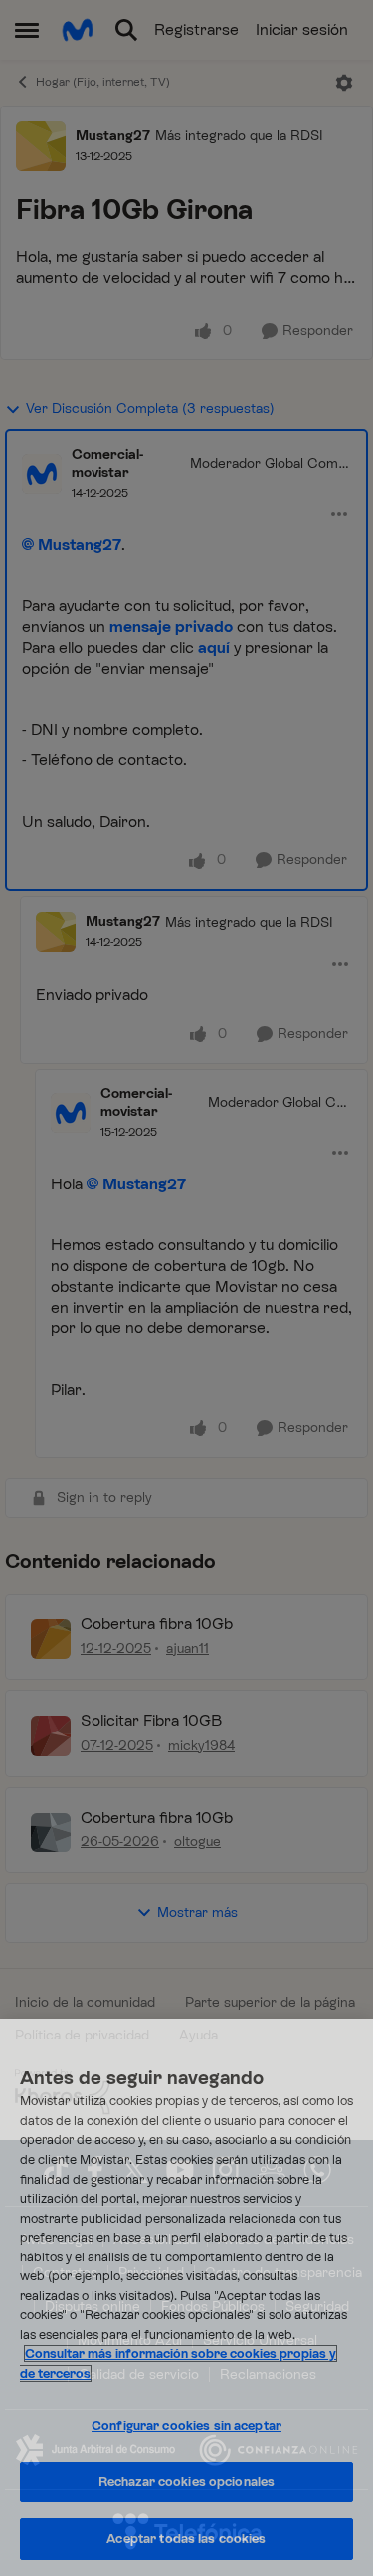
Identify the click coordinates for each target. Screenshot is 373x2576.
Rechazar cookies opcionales (187, 2482)
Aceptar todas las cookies (186, 2539)
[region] (186, 2297)
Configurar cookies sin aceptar (186, 2425)
